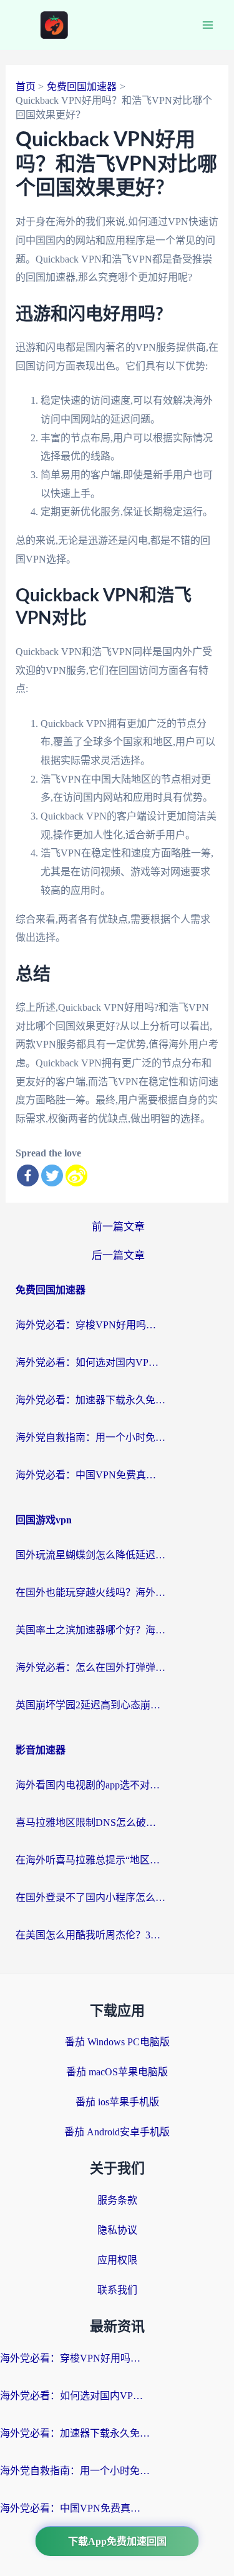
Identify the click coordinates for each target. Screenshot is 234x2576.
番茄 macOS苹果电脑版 (117, 2072)
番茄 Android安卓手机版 (117, 2132)
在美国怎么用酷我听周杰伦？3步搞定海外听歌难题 (90, 1935)
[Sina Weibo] (76, 1175)
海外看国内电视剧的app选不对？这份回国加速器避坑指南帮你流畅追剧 (90, 1785)
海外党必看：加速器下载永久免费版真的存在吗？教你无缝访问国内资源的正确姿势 (90, 1400)
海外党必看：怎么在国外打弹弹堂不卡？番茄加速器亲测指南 (90, 1667)
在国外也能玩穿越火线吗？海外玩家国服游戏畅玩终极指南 (90, 1592)
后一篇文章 (118, 1255)
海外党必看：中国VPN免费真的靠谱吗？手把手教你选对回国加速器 (90, 1475)
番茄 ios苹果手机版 (117, 2102)
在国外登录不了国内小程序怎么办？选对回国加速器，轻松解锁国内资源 (90, 1897)
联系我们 (117, 2290)
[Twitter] (52, 1175)
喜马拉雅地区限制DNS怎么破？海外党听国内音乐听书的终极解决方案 (90, 1822)
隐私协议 (117, 2230)
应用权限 (117, 2260)
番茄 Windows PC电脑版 (117, 2042)
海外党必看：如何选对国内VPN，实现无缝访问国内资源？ (90, 1362)
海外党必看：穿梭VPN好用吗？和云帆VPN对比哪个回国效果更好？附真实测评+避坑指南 (90, 1325)
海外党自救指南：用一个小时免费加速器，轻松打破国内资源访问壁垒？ (90, 1437)
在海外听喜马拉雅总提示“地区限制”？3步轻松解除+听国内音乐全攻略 (90, 1860)
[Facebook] (28, 1175)
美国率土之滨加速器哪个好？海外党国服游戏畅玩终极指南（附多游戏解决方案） (90, 1630)
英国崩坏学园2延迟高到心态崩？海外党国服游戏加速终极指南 (90, 1705)
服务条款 (117, 2200)
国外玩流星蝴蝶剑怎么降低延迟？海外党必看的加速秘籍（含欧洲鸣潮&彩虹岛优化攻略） (90, 1555)
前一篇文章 (118, 1227)
